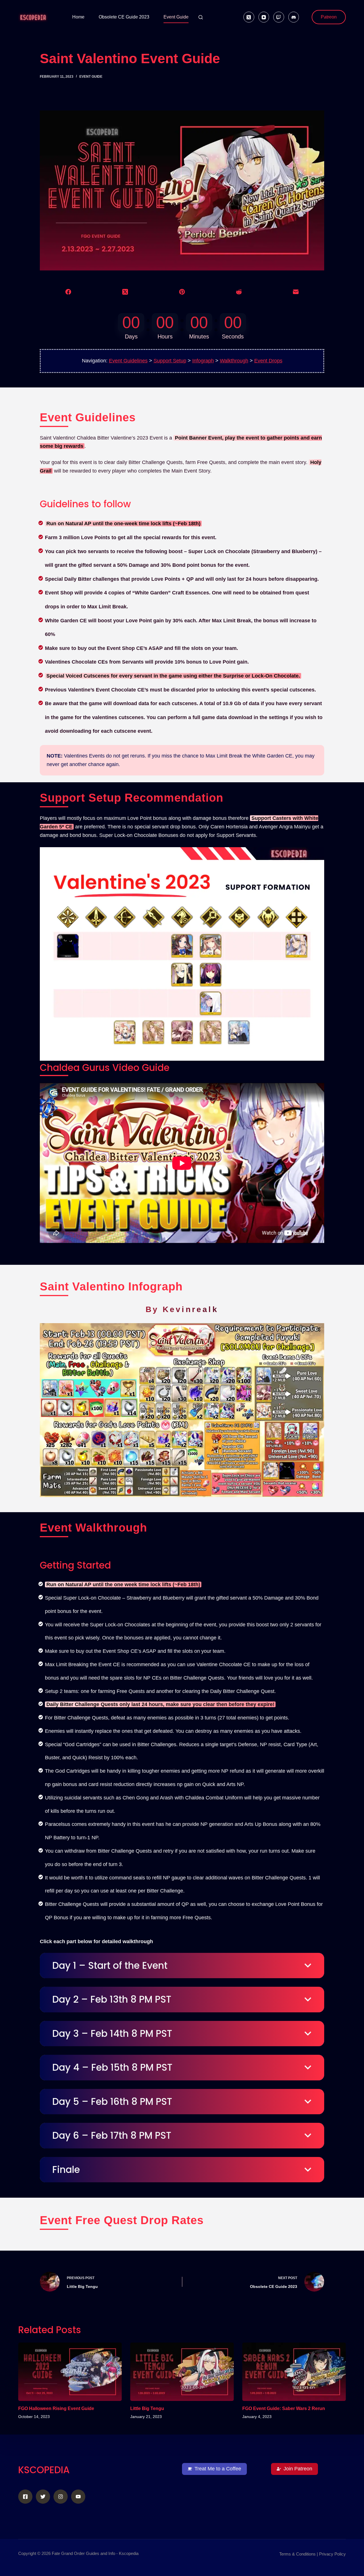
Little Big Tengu (147, 2408)
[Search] (201, 17)
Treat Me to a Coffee (218, 2469)
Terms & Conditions (297, 2554)
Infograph (203, 361)
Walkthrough (234, 361)
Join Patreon (298, 2469)
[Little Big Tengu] (182, 2372)
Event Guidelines (128, 361)
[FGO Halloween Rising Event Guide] (70, 2372)
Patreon (329, 17)
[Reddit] (239, 292)
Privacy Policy (332, 2554)
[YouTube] (264, 17)
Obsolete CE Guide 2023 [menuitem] (124, 17)
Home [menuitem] (78, 17)
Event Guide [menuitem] (176, 17)
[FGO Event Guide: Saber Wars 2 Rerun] (294, 2372)
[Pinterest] (182, 292)
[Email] (296, 292)
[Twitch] (279, 17)
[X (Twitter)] (249, 17)
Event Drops (268, 361)
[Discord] (294, 17)
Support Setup (170, 361)
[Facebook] (68, 292)
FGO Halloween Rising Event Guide (56, 2408)
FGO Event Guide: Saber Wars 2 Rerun (284, 2408)
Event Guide (91, 77)
